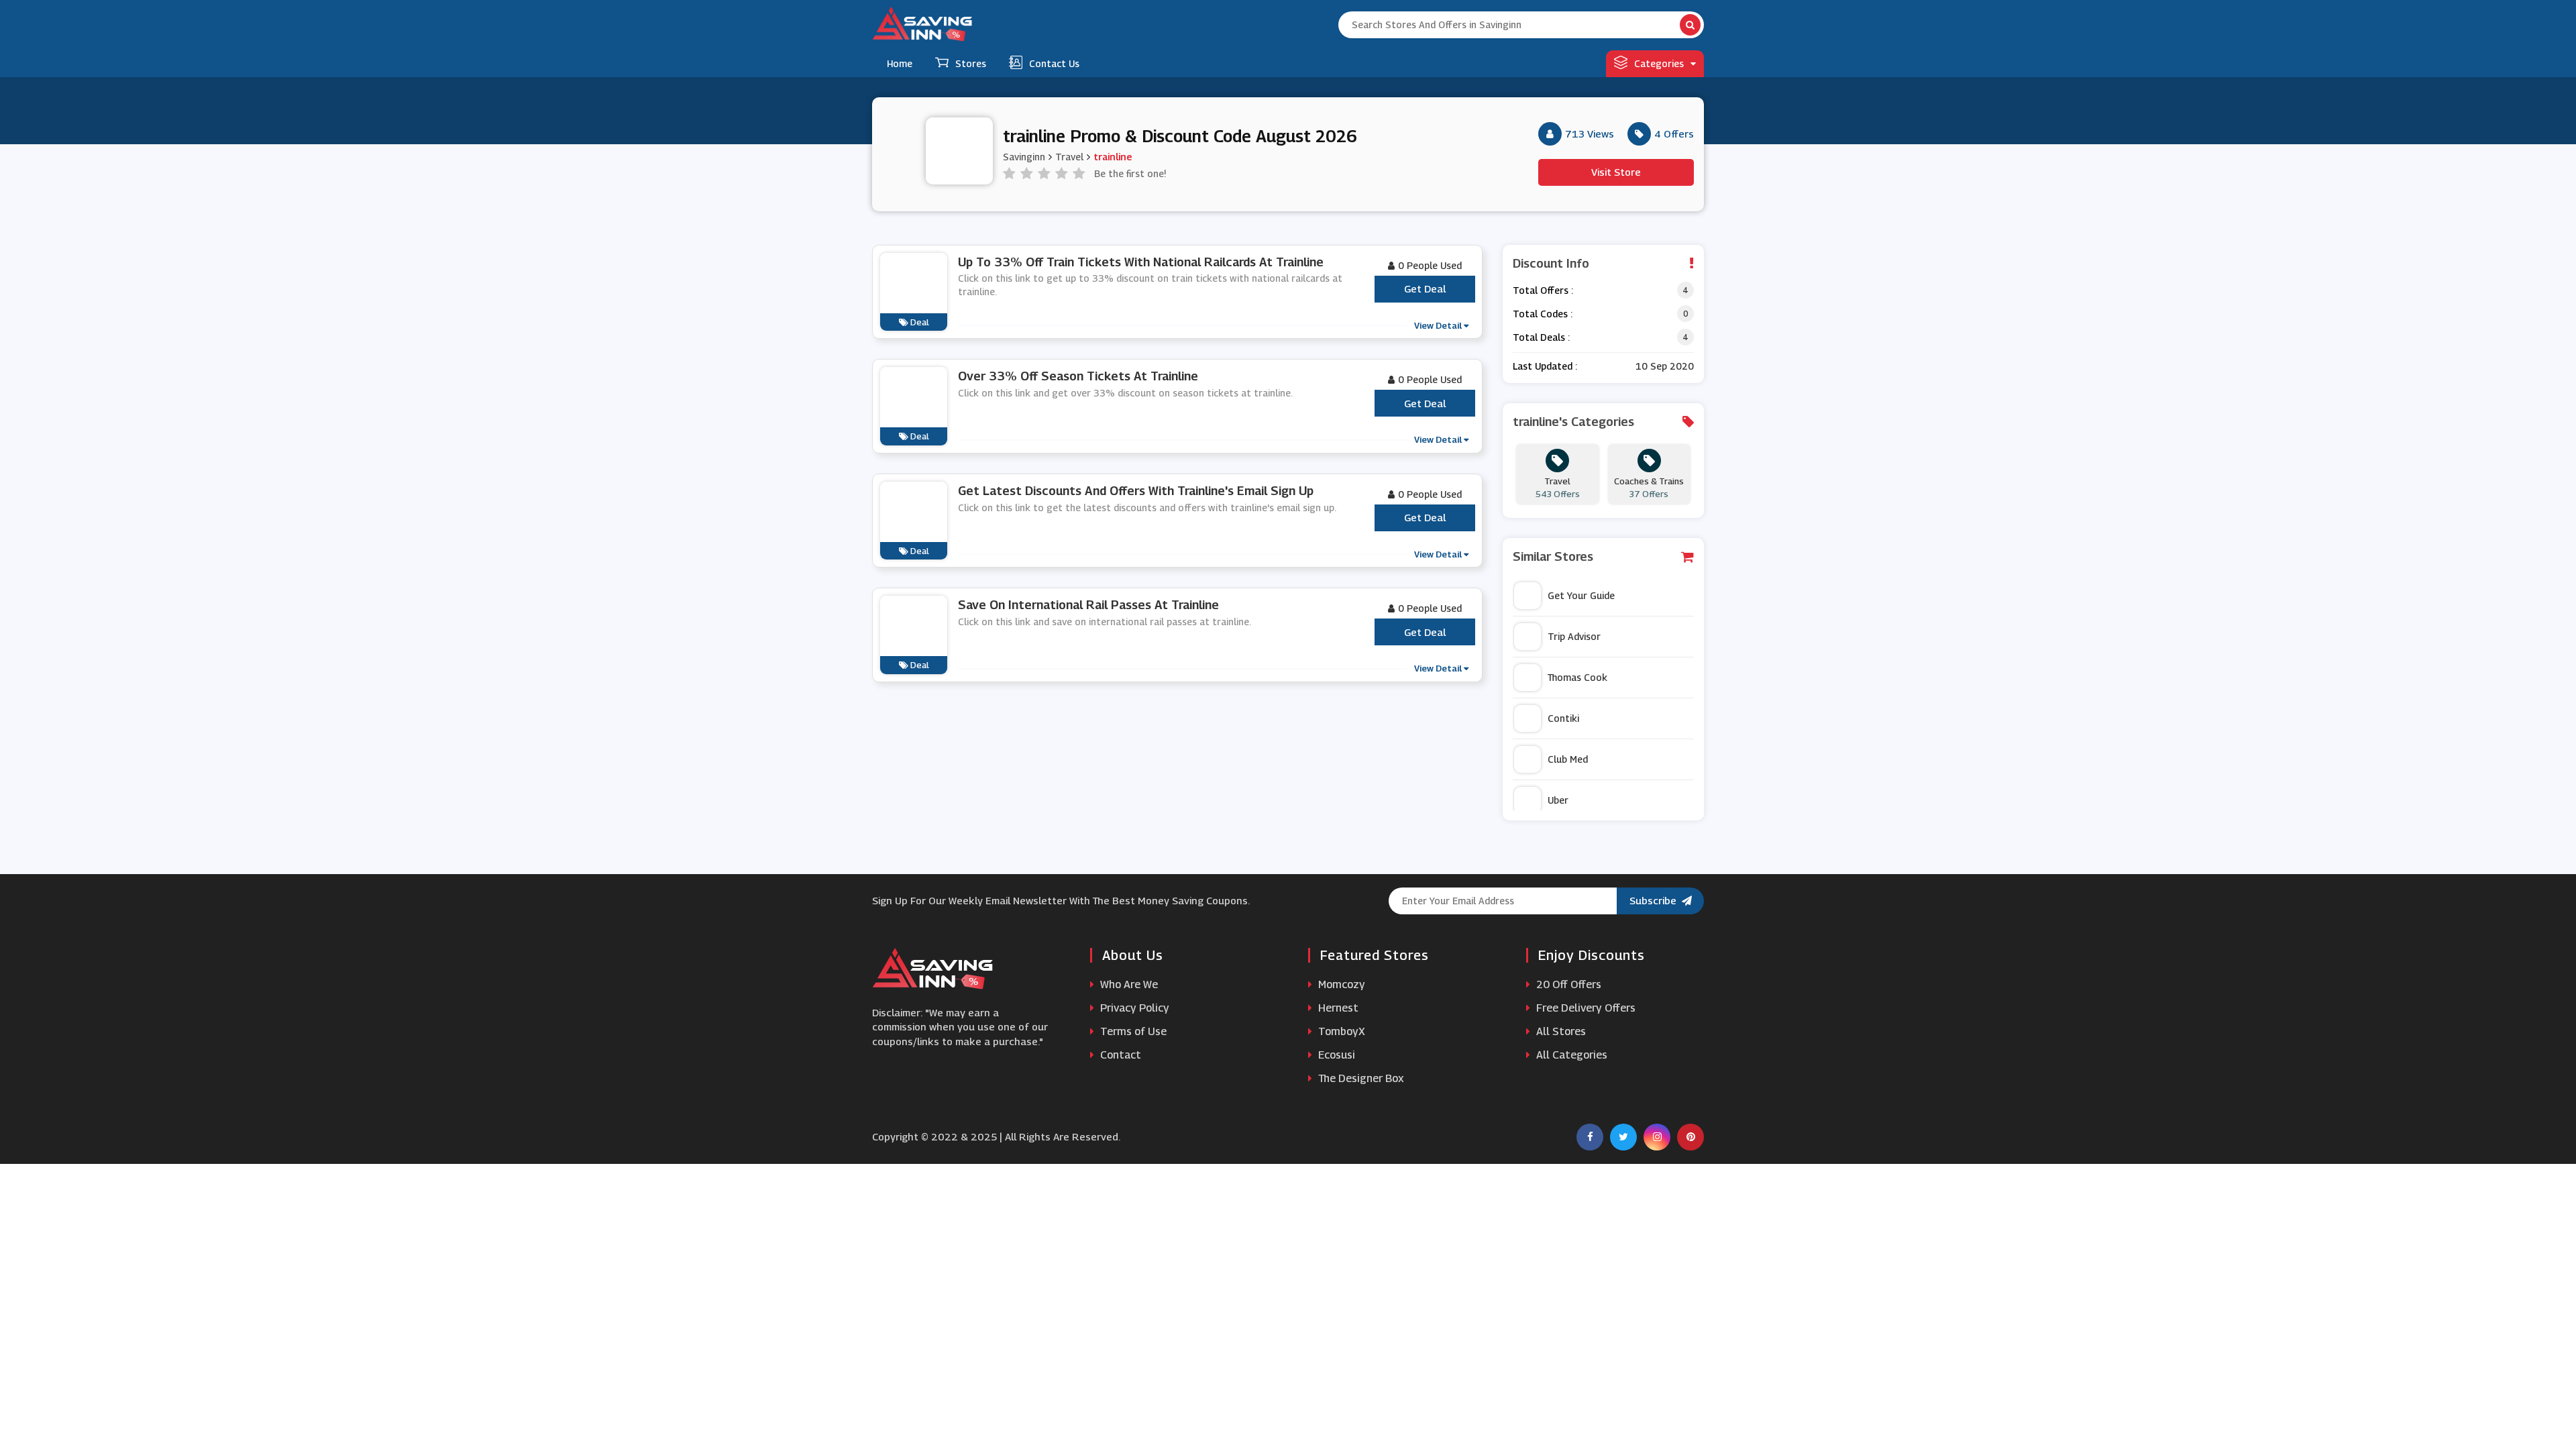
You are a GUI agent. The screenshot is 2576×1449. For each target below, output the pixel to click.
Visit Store (1616, 172)
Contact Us (1054, 63)
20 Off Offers (1567, 984)
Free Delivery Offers (1585, 1008)
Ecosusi (1335, 1055)
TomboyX (1340, 1031)
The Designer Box (1360, 1078)
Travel (1069, 157)
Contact (1119, 1055)
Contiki (1563, 718)
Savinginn (1024, 157)
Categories (1659, 63)
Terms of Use (1132, 1031)
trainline (1113, 157)
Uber (1558, 800)
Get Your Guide (1581, 595)
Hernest (1337, 1008)
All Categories (1570, 1055)
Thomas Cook (1577, 677)
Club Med (1568, 759)
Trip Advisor (1574, 636)
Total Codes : (1543, 314)
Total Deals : (1541, 337)
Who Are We (1128, 984)
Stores (971, 63)
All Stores (1560, 1031)
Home (900, 63)
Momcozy (1340, 984)
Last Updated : (1545, 366)
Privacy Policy (1133, 1008)
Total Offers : (1543, 290)
